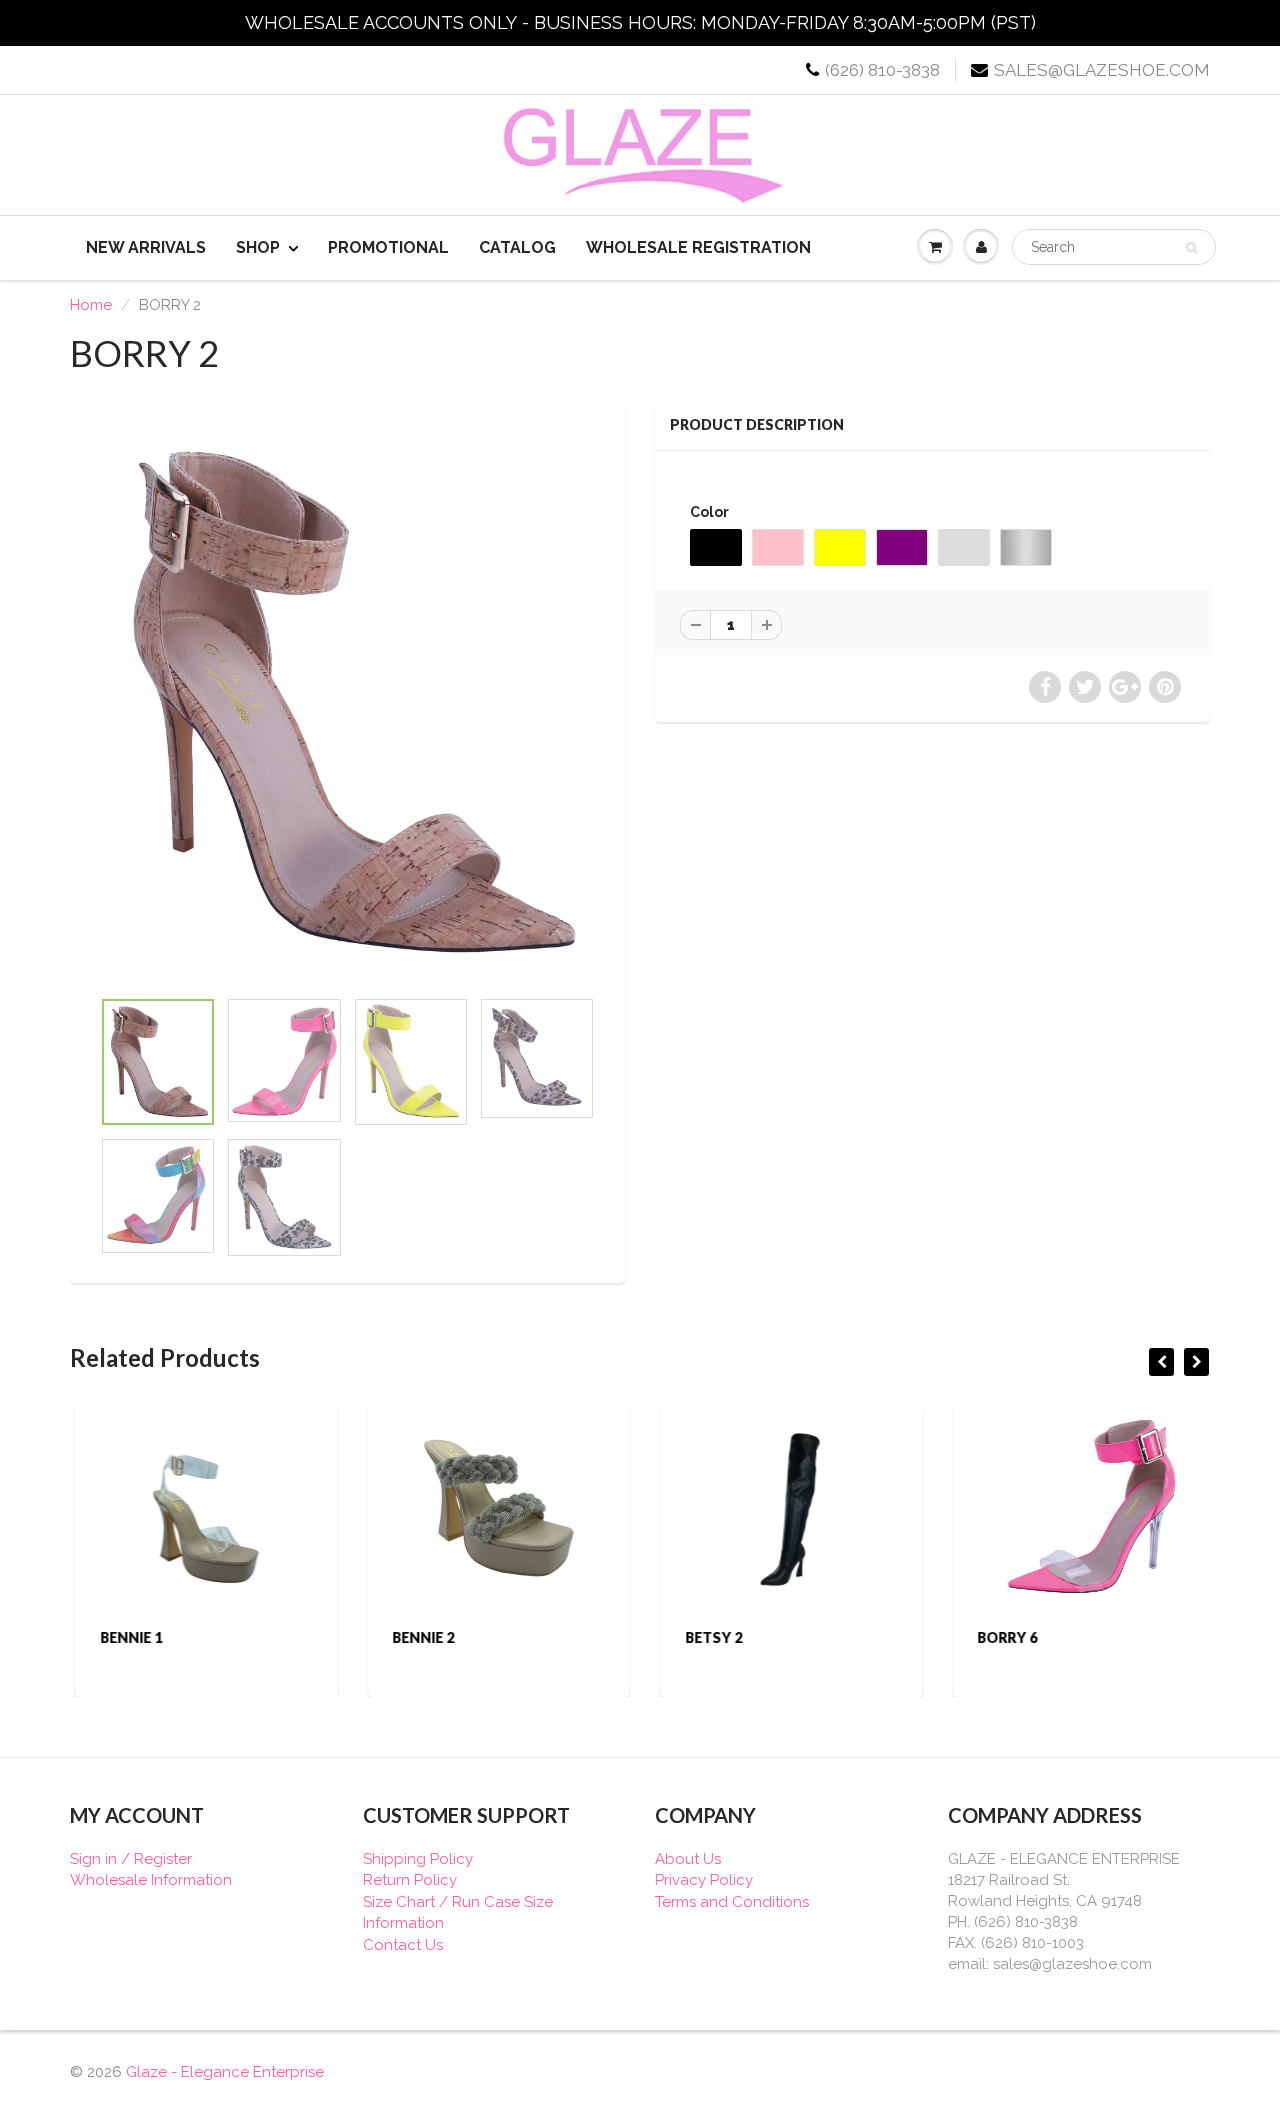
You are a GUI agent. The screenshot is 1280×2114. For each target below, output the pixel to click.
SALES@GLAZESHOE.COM (1102, 70)
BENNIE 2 (419, 1637)
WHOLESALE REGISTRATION (698, 247)
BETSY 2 (708, 1637)
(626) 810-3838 (882, 70)
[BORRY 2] (347, 703)
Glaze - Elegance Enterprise (225, 2072)
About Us (688, 1859)
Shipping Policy (418, 1859)
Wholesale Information (151, 1880)
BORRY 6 (1003, 1637)
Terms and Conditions (732, 1902)
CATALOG (517, 247)
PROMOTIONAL (388, 247)
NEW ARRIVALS (146, 247)
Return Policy (410, 1880)
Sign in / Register (131, 1859)
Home (91, 305)
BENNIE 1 (126, 1637)
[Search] (1191, 248)
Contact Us (403, 1945)
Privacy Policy (704, 1880)
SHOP (258, 247)
